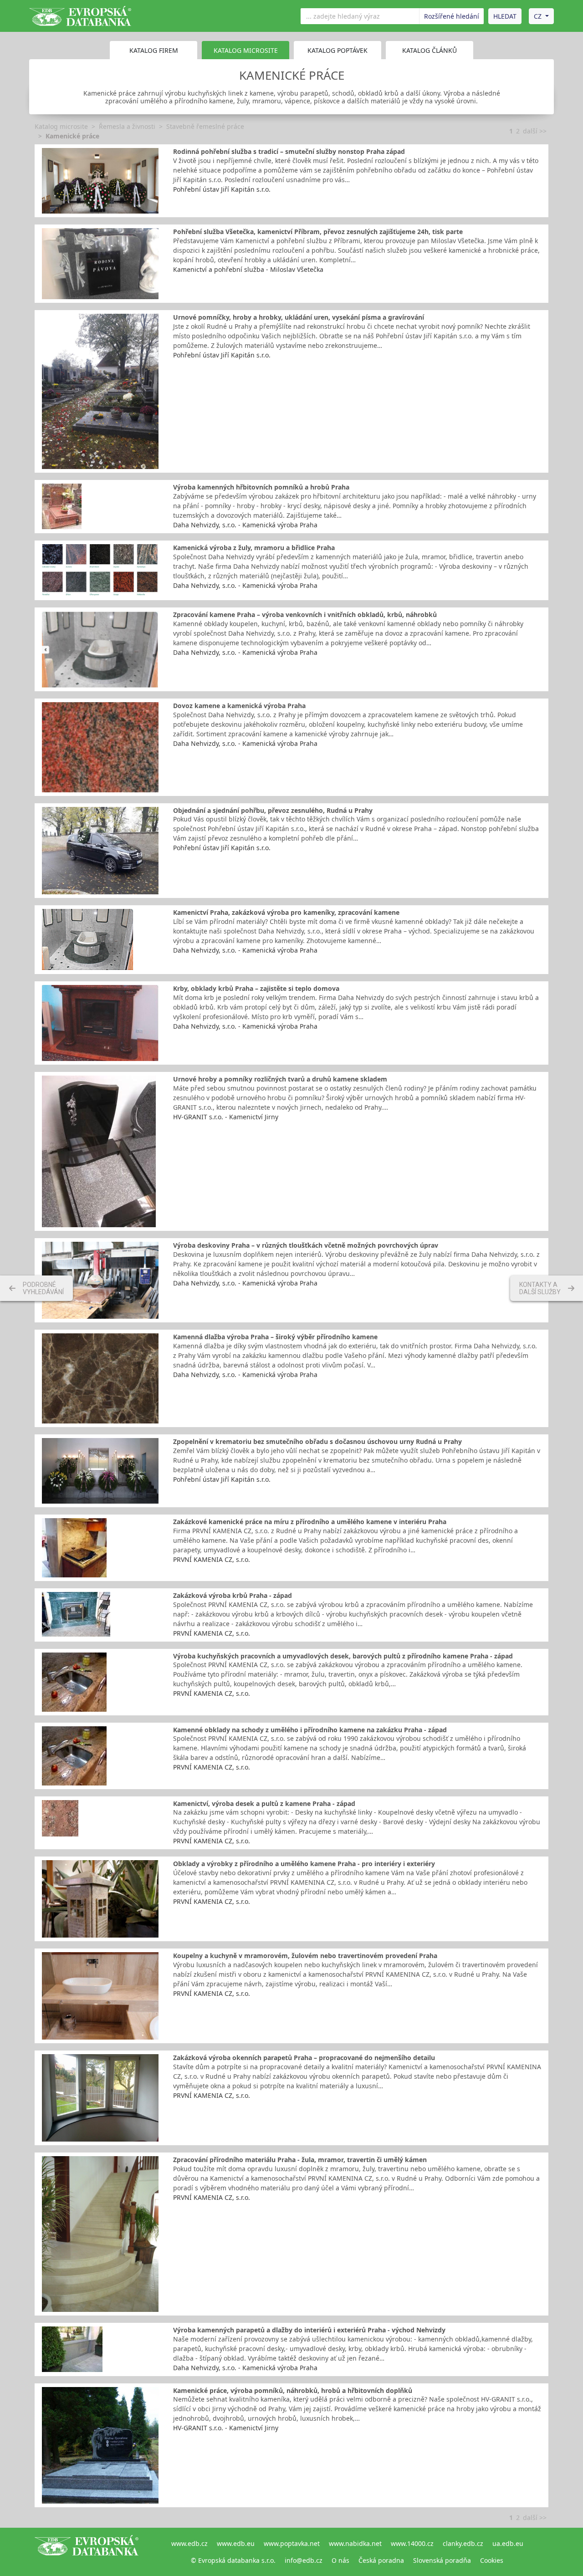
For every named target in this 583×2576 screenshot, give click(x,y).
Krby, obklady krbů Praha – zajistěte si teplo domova (256, 988)
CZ (538, 16)
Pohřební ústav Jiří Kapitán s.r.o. (222, 189)
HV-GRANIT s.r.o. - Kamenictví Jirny (226, 1117)
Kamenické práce (72, 136)
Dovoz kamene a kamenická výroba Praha (239, 706)
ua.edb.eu (508, 2543)
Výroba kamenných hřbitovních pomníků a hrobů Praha (261, 487)
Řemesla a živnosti (127, 126)
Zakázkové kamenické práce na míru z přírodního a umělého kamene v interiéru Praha (310, 1522)
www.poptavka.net (292, 2543)
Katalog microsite (61, 126)
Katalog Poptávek (338, 50)
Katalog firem (154, 50)
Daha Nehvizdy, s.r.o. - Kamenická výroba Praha (245, 525)
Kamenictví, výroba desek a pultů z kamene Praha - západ (264, 1803)
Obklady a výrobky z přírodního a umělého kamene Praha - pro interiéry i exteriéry (304, 1864)
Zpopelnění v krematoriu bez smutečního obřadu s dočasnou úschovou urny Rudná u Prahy (317, 1441)
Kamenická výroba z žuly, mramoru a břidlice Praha (254, 548)
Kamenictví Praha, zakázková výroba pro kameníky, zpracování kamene (286, 912)
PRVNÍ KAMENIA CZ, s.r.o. (212, 1559)
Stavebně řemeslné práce (205, 126)
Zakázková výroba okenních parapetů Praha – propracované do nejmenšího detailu (304, 2058)
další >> (535, 131)
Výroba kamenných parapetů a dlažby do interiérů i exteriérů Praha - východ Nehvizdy (309, 2330)
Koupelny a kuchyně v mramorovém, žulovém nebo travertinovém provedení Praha (305, 1956)
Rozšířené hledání (452, 16)
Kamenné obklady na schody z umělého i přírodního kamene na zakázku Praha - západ (310, 1730)
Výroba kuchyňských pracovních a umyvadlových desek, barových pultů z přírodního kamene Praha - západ (343, 1656)
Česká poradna (381, 2560)
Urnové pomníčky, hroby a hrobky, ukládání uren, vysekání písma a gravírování (299, 317)
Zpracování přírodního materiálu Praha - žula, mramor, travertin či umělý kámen (300, 2160)
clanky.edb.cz (463, 2543)
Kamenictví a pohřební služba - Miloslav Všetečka (248, 269)
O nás (340, 2560)
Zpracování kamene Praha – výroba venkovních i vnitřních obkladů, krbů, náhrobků (305, 615)
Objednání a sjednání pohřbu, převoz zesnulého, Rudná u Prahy (273, 810)
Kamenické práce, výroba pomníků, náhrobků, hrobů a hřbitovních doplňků (293, 2390)
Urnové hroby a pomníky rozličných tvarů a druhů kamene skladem (280, 1079)
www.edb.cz (189, 2543)
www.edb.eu (236, 2543)
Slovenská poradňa (442, 2560)
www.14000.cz (412, 2543)
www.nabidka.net (355, 2543)
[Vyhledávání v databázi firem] (87, 2552)
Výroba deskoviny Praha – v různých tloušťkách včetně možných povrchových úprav (306, 1245)
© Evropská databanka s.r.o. (233, 2560)
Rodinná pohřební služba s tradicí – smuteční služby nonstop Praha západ (289, 151)
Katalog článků (430, 50)
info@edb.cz (304, 2560)
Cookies (492, 2560)
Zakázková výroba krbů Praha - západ (233, 1595)
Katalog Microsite (246, 50)
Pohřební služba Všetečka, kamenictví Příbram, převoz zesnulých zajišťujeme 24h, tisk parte (318, 232)
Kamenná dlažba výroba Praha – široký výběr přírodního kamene (275, 1337)
